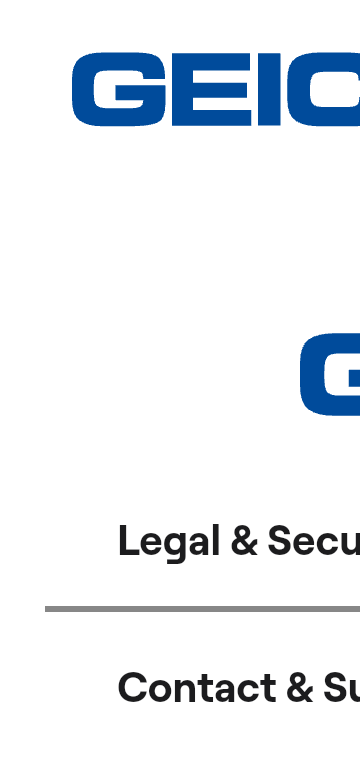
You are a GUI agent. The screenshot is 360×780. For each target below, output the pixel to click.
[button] (85, 30)
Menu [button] (314, 18)
